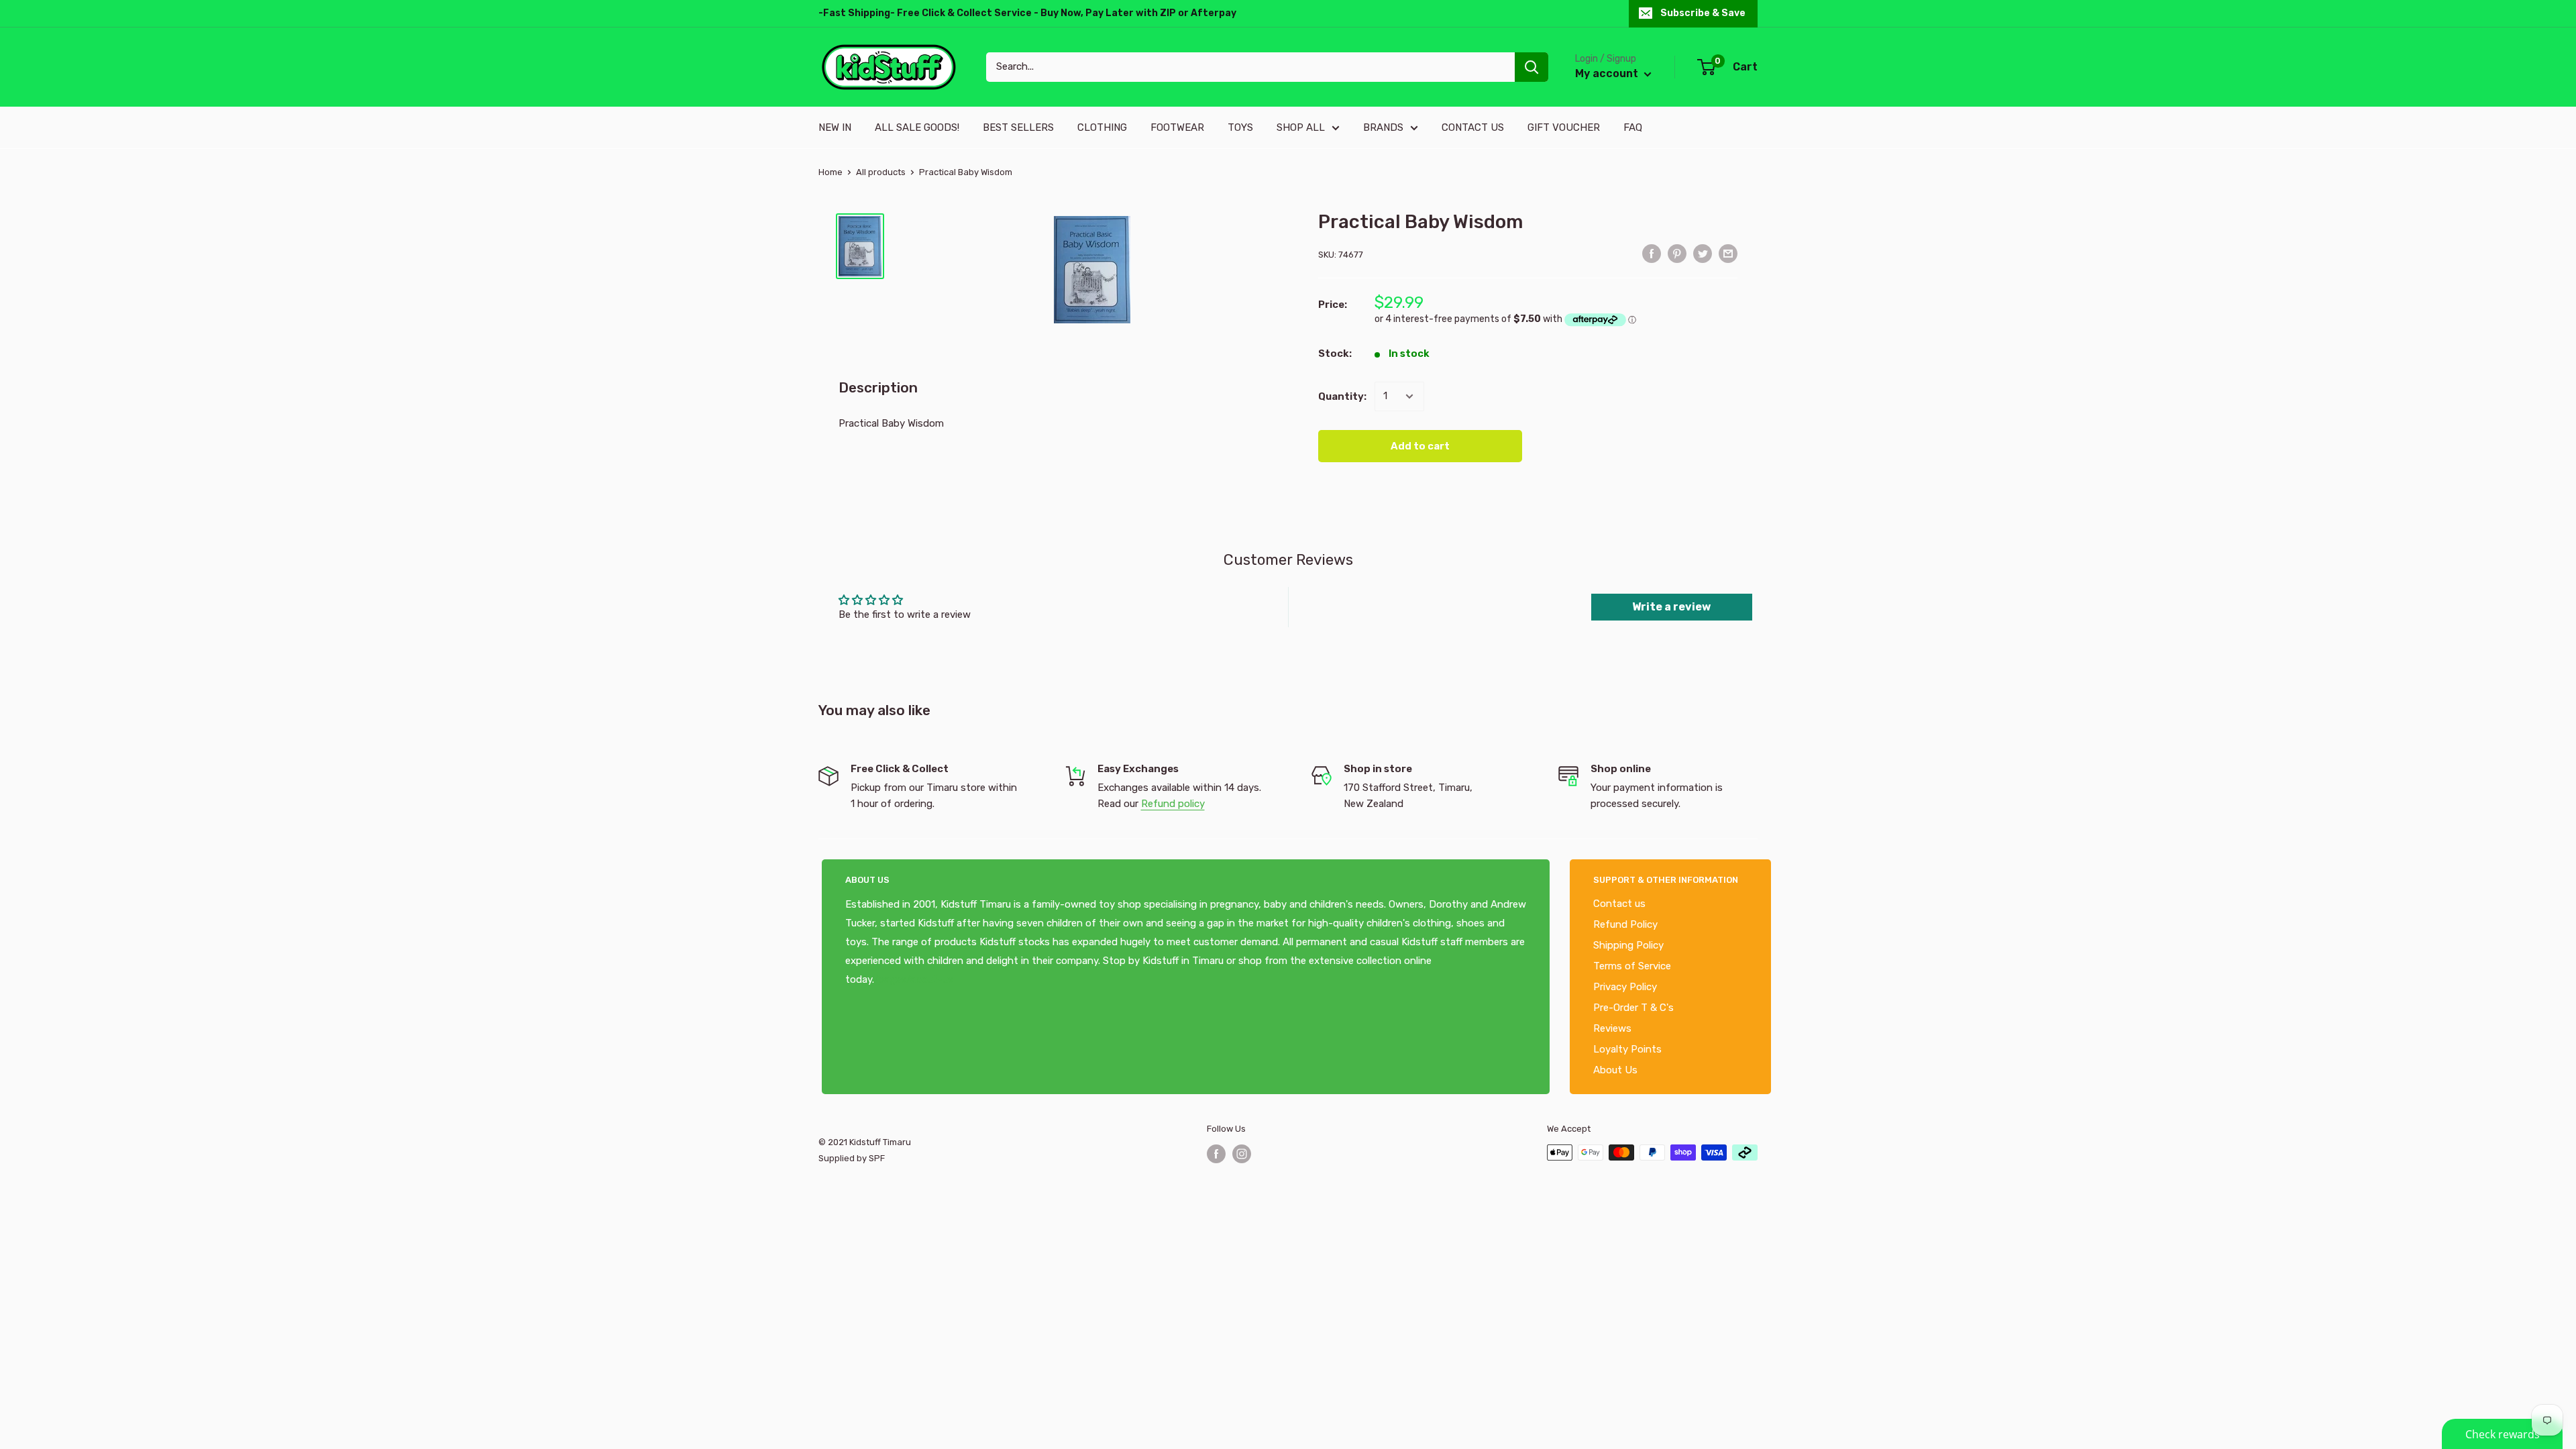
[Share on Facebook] (1652, 253)
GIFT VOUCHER (1564, 127)
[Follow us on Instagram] (1242, 1154)
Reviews (1612, 1028)
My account (1608, 73)
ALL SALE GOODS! (917, 127)
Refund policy (1173, 804)
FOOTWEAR (1177, 127)
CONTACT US (1473, 127)
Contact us (1619, 904)
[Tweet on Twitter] (1703, 253)
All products (881, 172)
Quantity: (1342, 396)
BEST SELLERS (1018, 127)
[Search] (1532, 67)
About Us (1615, 1070)
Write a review (1671, 607)
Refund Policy (1625, 924)
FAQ (1633, 127)
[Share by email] (1728, 253)
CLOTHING (1102, 127)
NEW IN (835, 127)
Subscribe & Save (1703, 13)
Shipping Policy (1628, 945)
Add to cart (1420, 446)
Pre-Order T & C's (1633, 1008)
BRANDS (1383, 127)
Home (830, 172)
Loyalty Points (1627, 1049)
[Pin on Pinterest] (1677, 253)
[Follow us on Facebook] (1216, 1154)
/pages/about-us (914, 979)
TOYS (1240, 127)
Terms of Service (1632, 966)
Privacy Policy (1625, 987)
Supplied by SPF (852, 1158)
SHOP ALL (1301, 127)
